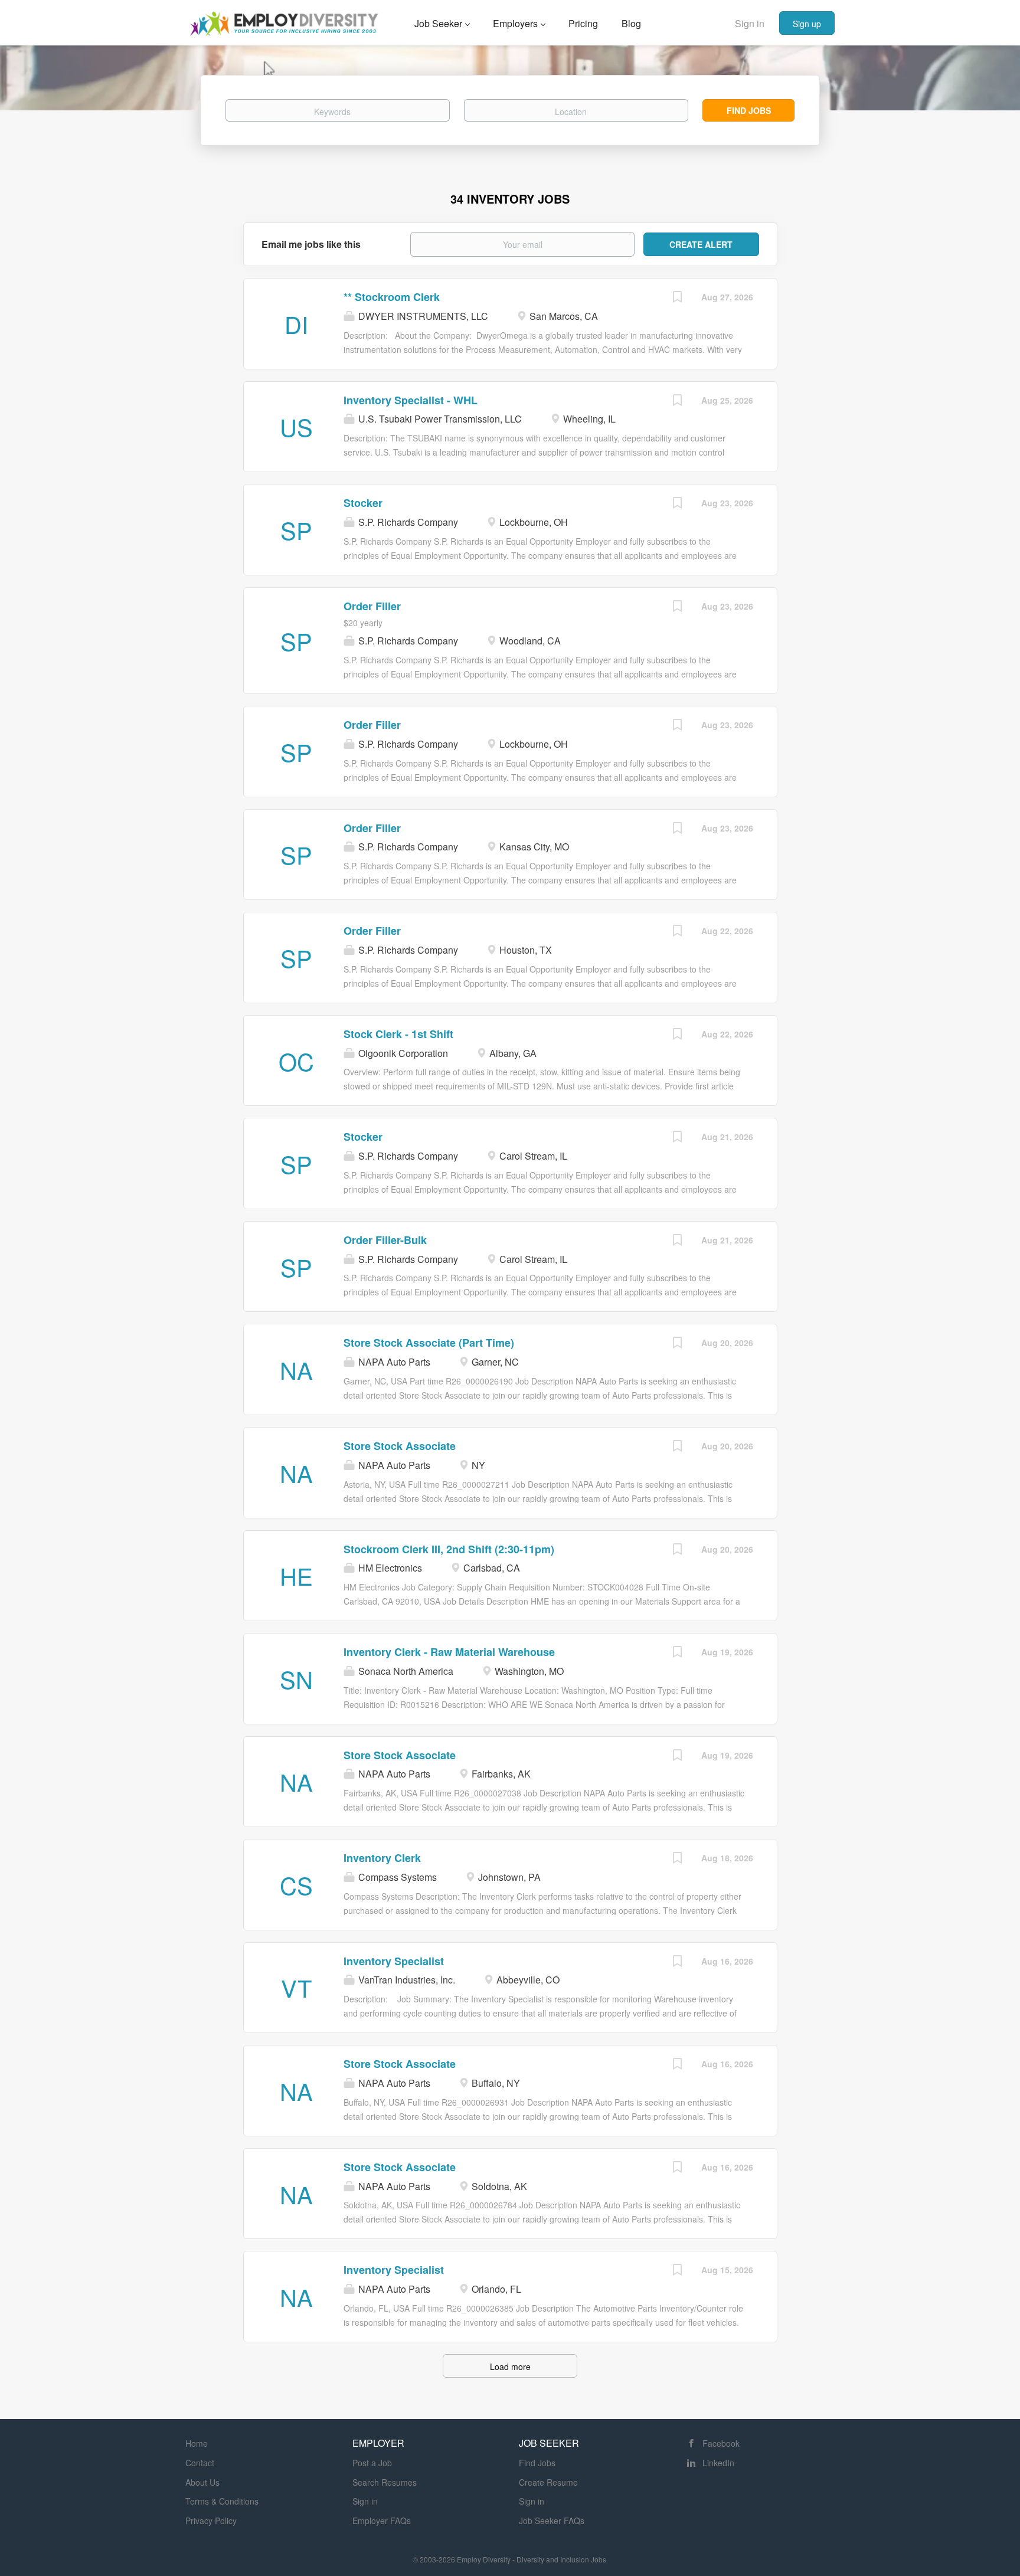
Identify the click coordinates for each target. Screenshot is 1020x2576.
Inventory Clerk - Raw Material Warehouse (449, 1652)
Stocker (363, 503)
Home (197, 2443)
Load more (510, 2366)
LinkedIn (718, 2463)
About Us (202, 2482)
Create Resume (548, 2482)
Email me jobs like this (311, 244)
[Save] (678, 298)
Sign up (807, 24)
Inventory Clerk (382, 1858)
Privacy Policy (211, 2521)
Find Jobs (749, 110)
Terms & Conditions (222, 2501)
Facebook (721, 2443)
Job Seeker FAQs (552, 2521)
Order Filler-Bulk (385, 1240)
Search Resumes (385, 2482)
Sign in (750, 23)
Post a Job (372, 2463)
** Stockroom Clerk (392, 297)
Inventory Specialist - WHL (411, 400)
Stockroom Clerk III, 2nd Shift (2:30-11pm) (449, 1549)
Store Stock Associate (400, 1446)
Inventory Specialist (394, 1961)
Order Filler (372, 606)
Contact (200, 2463)
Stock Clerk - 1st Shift (398, 1034)
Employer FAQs (382, 2521)
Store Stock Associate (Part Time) (429, 1343)
